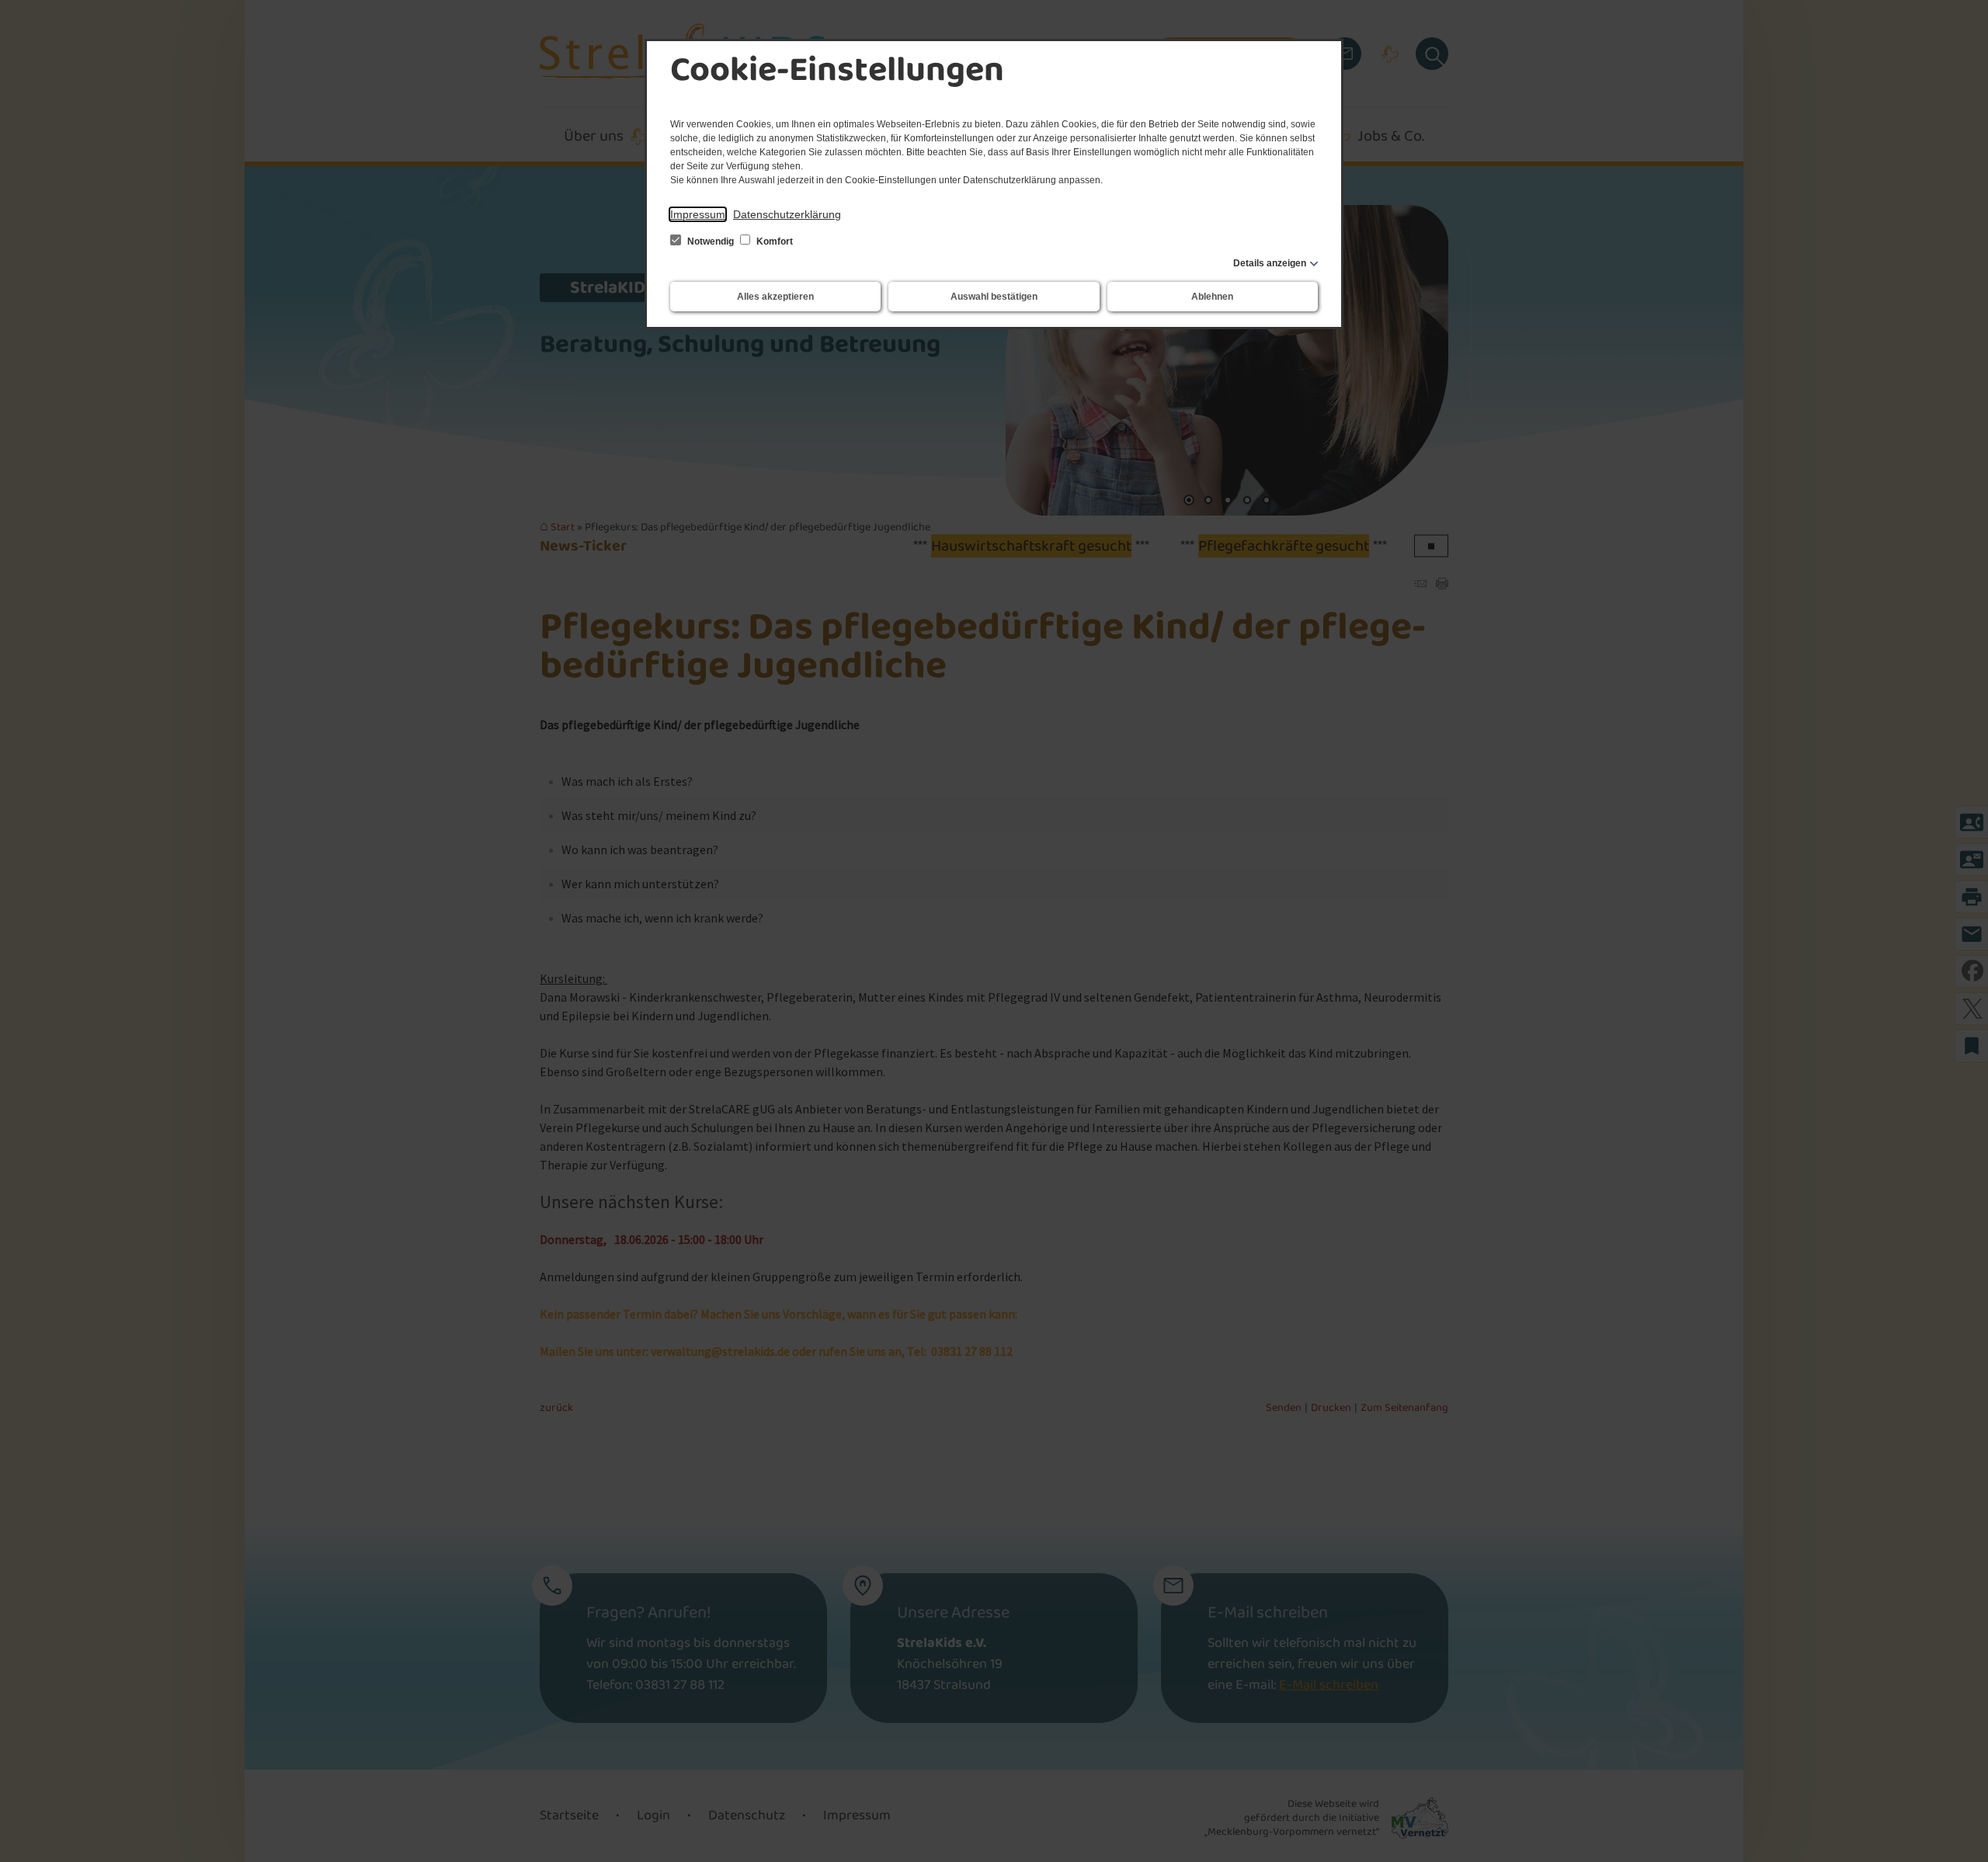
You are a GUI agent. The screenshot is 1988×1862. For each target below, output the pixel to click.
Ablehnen (1212, 297)
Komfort (773, 241)
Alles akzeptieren (775, 297)
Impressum (698, 214)
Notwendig (711, 241)
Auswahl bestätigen (994, 297)
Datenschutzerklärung (787, 214)
